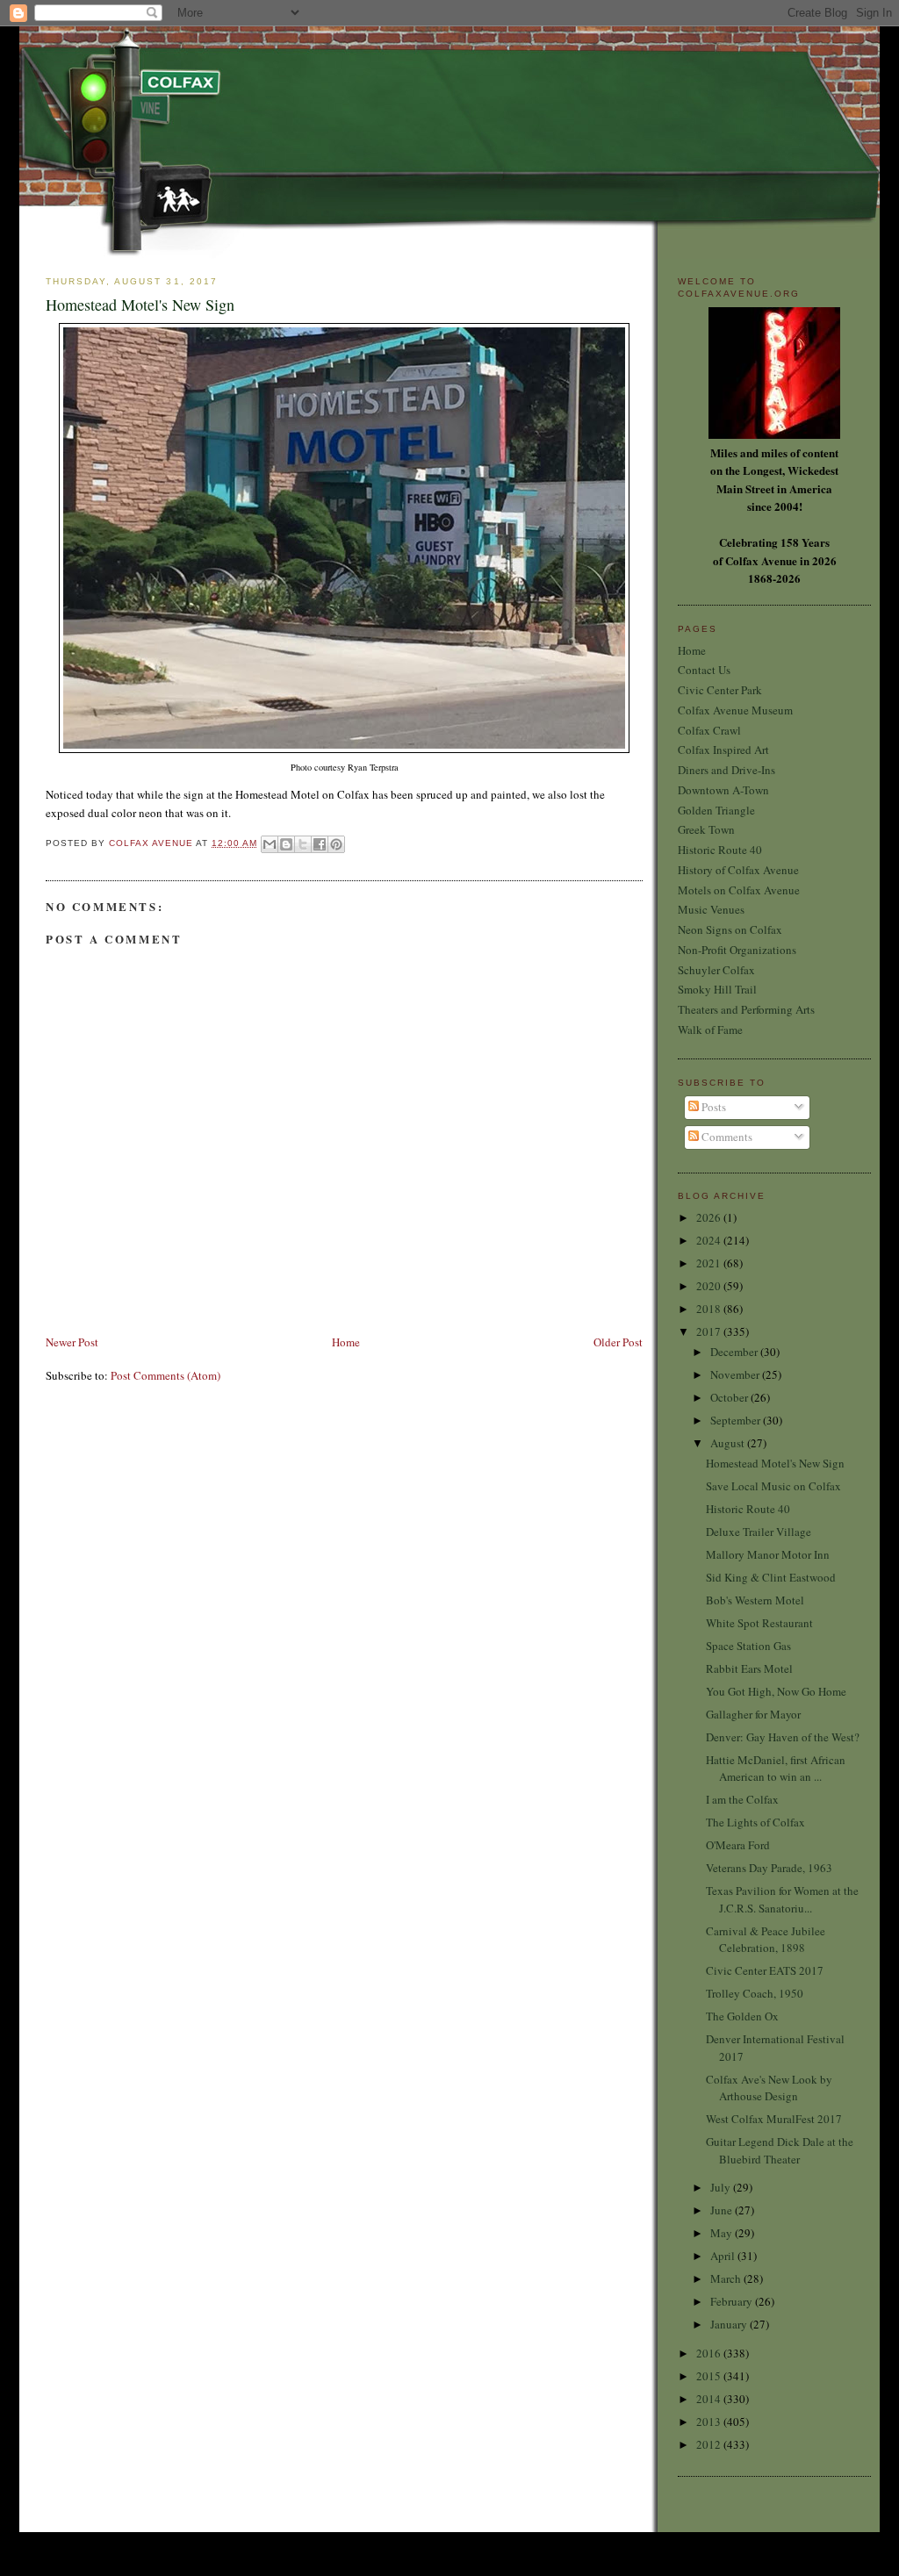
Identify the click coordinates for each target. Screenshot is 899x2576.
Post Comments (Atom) (165, 1375)
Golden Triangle (716, 810)
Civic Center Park (720, 690)
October (730, 1397)
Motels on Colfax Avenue (739, 890)
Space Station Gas (748, 1646)
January (730, 2324)
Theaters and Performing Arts (746, 1009)
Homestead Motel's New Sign (775, 1463)
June (723, 2210)
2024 (710, 1240)
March (727, 2278)
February (733, 2301)
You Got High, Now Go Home (776, 1691)
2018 (710, 1309)
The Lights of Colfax (755, 1822)
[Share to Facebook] (320, 844)
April (724, 2256)
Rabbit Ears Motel (749, 1668)
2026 (710, 1217)
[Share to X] (303, 844)
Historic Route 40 (720, 850)
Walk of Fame (710, 1030)
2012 (710, 2444)
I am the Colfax (742, 1799)
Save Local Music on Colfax (773, 1486)
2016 (710, 2353)
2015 (710, 2376)
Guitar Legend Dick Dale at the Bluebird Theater (780, 2150)
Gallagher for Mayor (753, 1714)
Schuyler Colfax (716, 970)
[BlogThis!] (286, 844)
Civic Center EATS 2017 (765, 1970)
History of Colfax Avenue (738, 870)
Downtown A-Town (723, 790)
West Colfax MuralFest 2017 (774, 2119)
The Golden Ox (742, 2016)
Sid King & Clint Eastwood (771, 1577)
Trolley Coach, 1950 (755, 1993)
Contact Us (704, 670)
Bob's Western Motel (755, 1600)
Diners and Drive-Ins (726, 770)
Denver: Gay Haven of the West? (783, 1737)
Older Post (618, 1342)
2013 (710, 2422)
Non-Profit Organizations (737, 950)
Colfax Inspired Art (723, 750)
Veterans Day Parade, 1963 (769, 1868)
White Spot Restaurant (759, 1623)
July (722, 2187)
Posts (712, 1107)
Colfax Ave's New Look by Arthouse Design (769, 2088)
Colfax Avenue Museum (735, 710)
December (735, 1352)
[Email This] (270, 844)
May (723, 2233)
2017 (710, 1331)
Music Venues (711, 909)
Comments (726, 1137)
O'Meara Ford (738, 1845)
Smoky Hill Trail (717, 989)
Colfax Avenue (152, 843)
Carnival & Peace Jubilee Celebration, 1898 (766, 1940)
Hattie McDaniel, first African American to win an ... (776, 1769)
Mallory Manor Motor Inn (768, 1554)
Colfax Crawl (709, 730)
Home (346, 1342)
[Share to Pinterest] (336, 844)
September (737, 1420)
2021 (710, 1263)
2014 (710, 2399)
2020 (710, 1286)
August (729, 1443)
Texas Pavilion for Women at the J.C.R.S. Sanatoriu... (782, 1899)
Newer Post (72, 1342)
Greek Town (706, 829)
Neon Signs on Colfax (730, 929)
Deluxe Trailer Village (759, 1532)
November (736, 1374)
